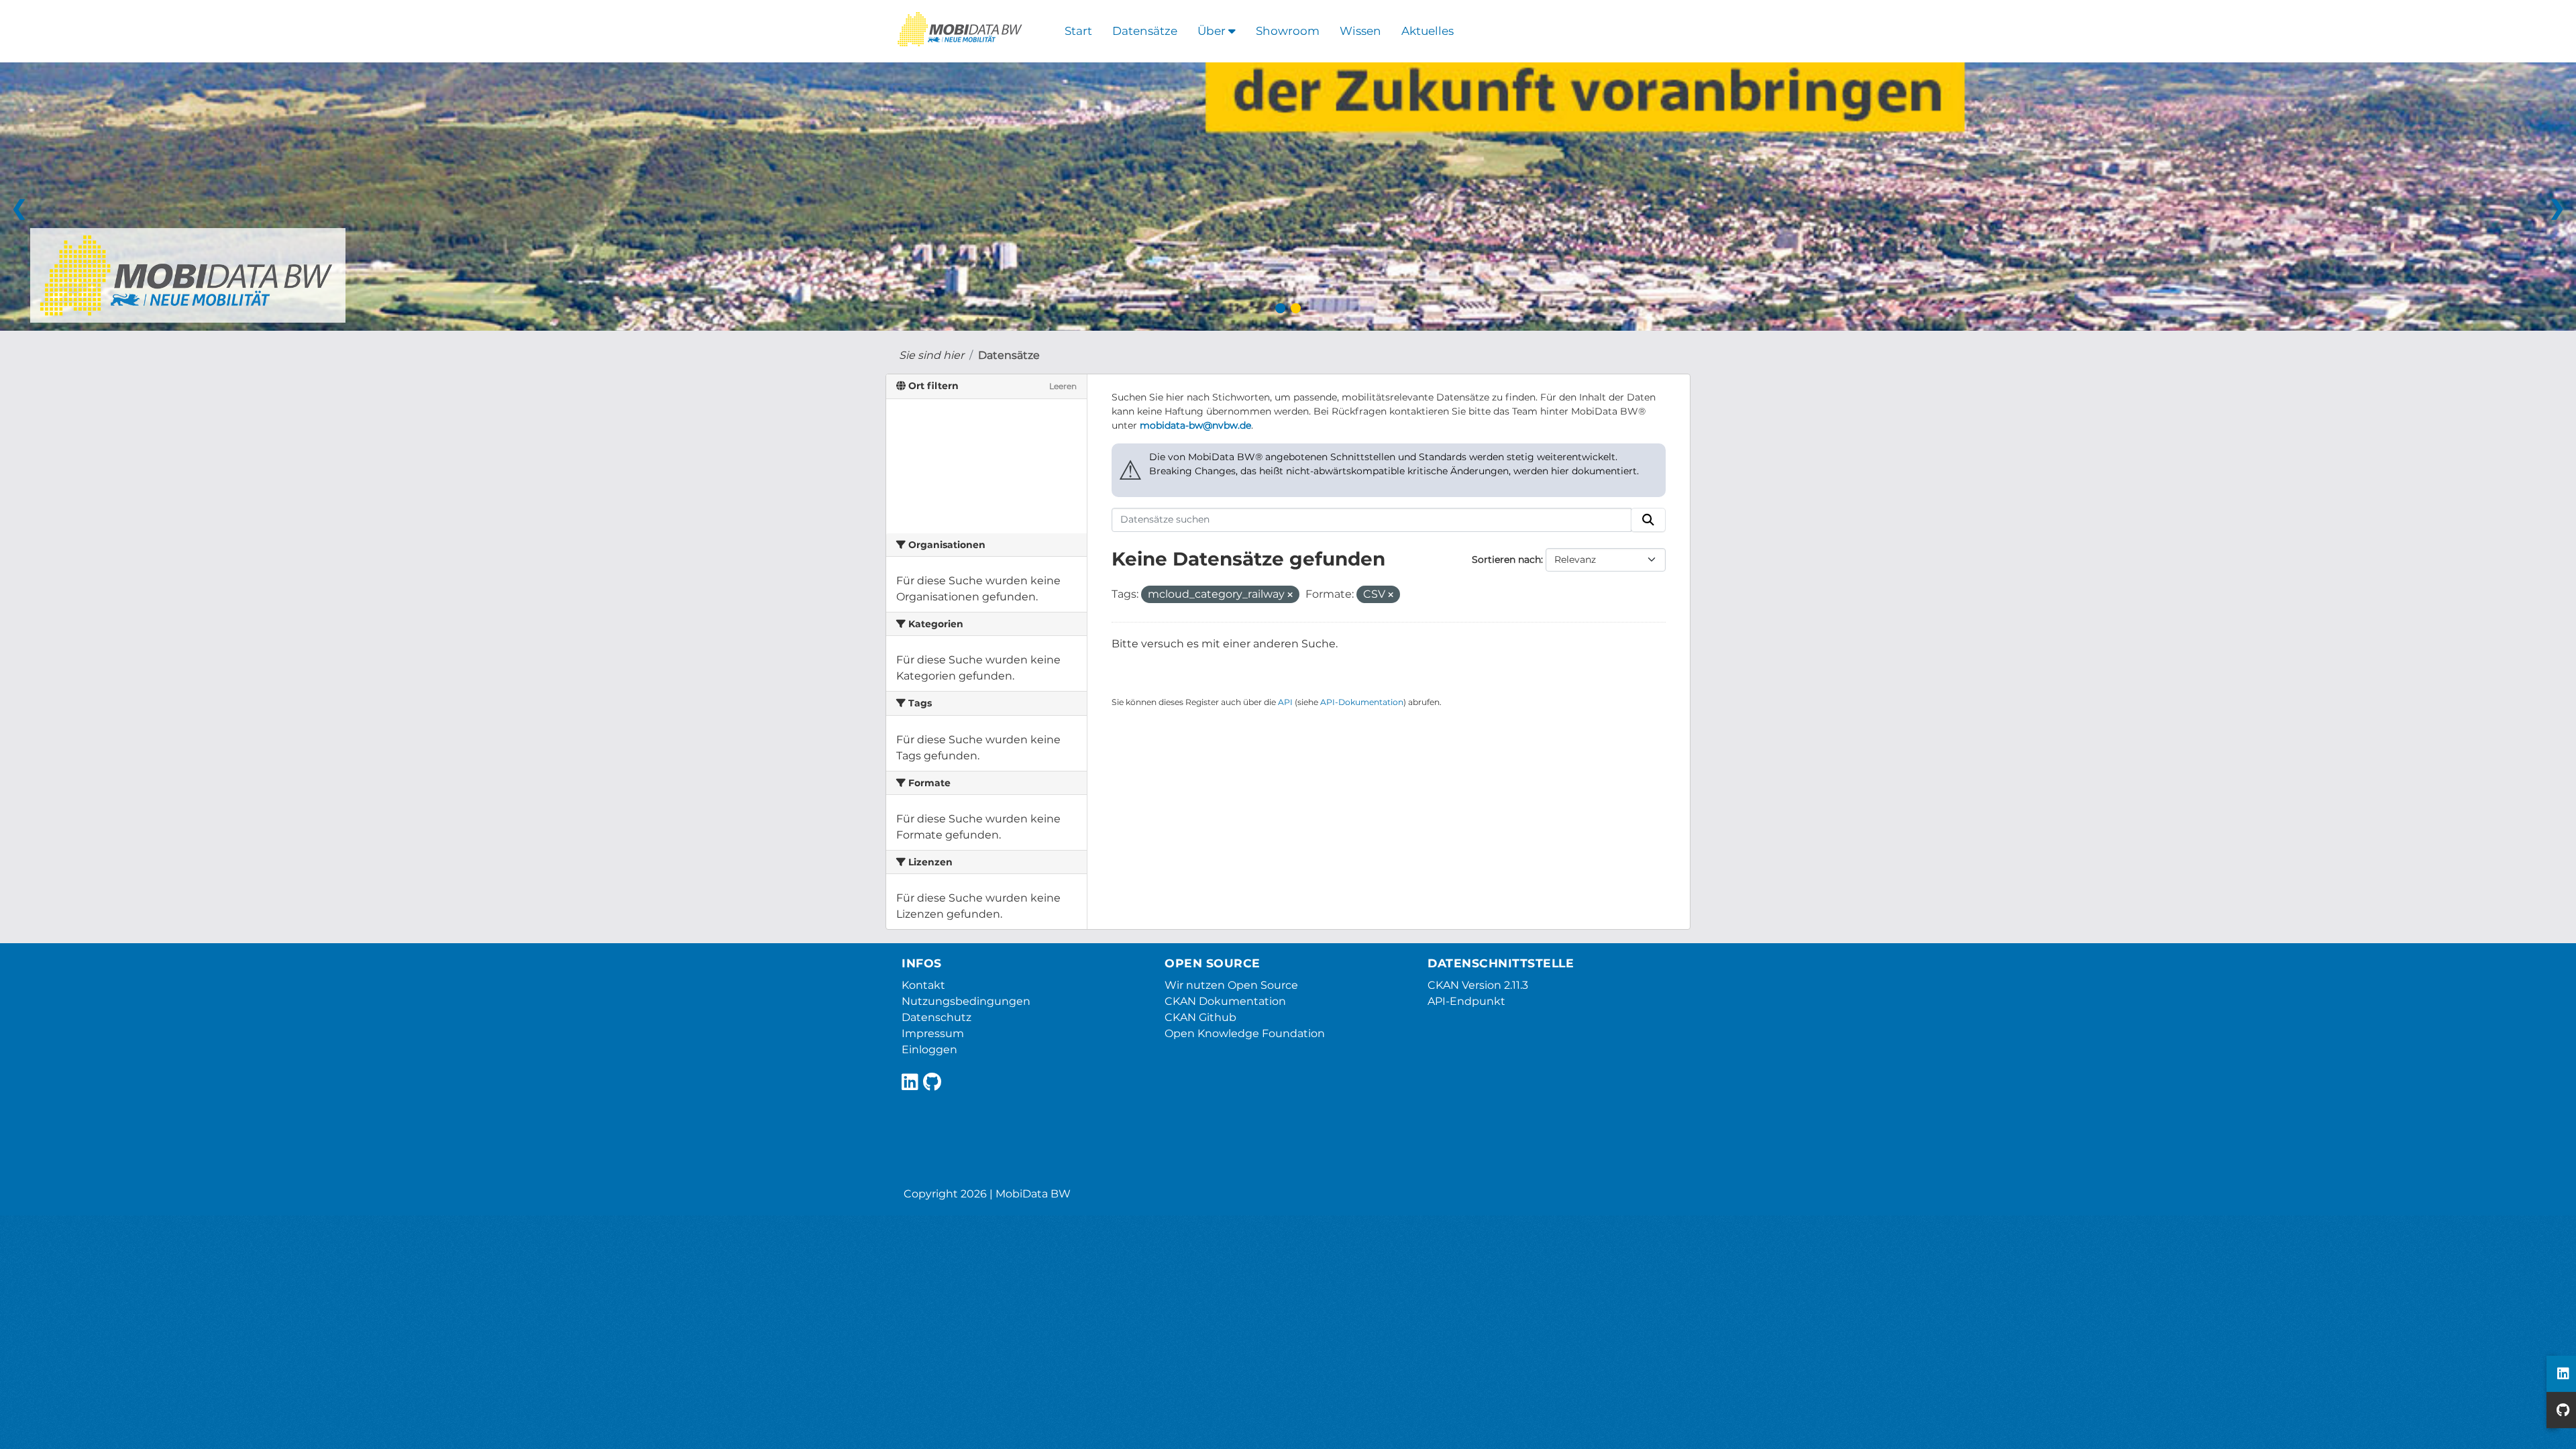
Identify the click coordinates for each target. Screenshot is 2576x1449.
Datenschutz (936, 1017)
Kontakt (923, 985)
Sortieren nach (1506, 559)
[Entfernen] (1290, 595)
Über (1213, 31)
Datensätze (1145, 31)
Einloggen (929, 1050)
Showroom (1288, 31)
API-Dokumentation (1362, 702)
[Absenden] (1648, 520)
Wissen (1360, 31)
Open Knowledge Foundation (1245, 1033)
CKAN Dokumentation (1225, 1001)
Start (1078, 31)
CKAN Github (1200, 1017)
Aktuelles (1428, 31)
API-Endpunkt (1466, 1001)
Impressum (933, 1033)
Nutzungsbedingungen (966, 1001)
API (1285, 702)
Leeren (1063, 386)
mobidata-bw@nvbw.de (1195, 425)
